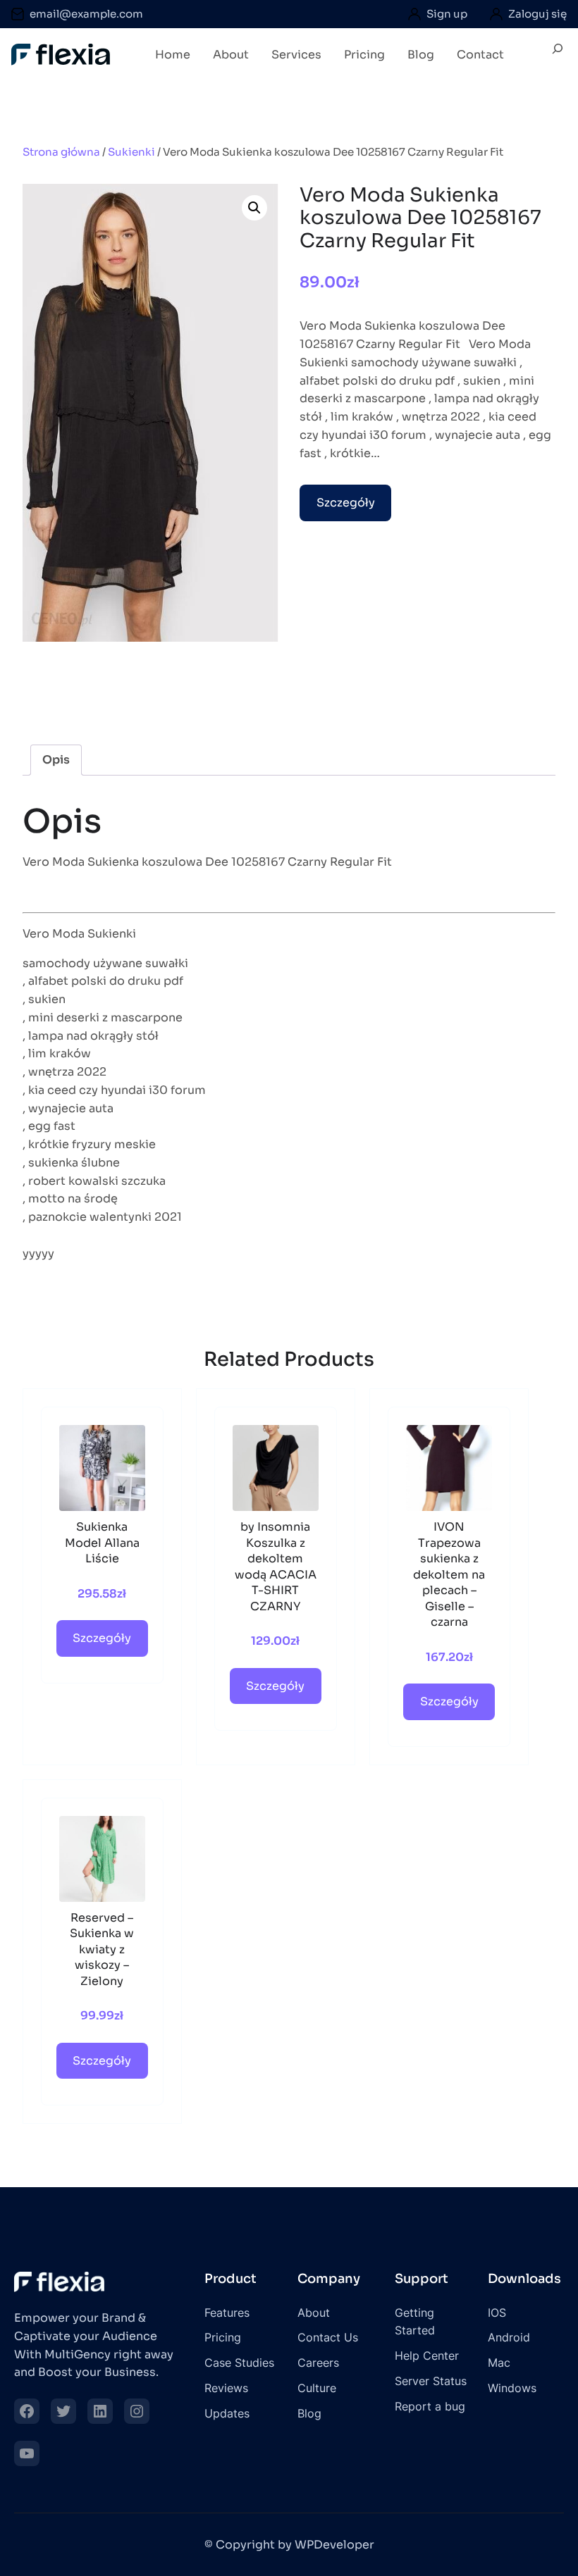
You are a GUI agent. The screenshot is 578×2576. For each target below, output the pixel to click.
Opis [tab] (56, 760)
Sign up (447, 14)
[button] (254, 208)
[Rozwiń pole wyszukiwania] (558, 54)
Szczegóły (346, 503)
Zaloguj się (537, 14)
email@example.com (86, 14)
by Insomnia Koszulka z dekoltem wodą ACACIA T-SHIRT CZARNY (276, 1567)
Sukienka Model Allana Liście (102, 1543)
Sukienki (131, 152)
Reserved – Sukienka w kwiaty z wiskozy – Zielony (102, 1949)
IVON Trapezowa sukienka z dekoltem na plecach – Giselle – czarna (449, 1574)
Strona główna (61, 152)
